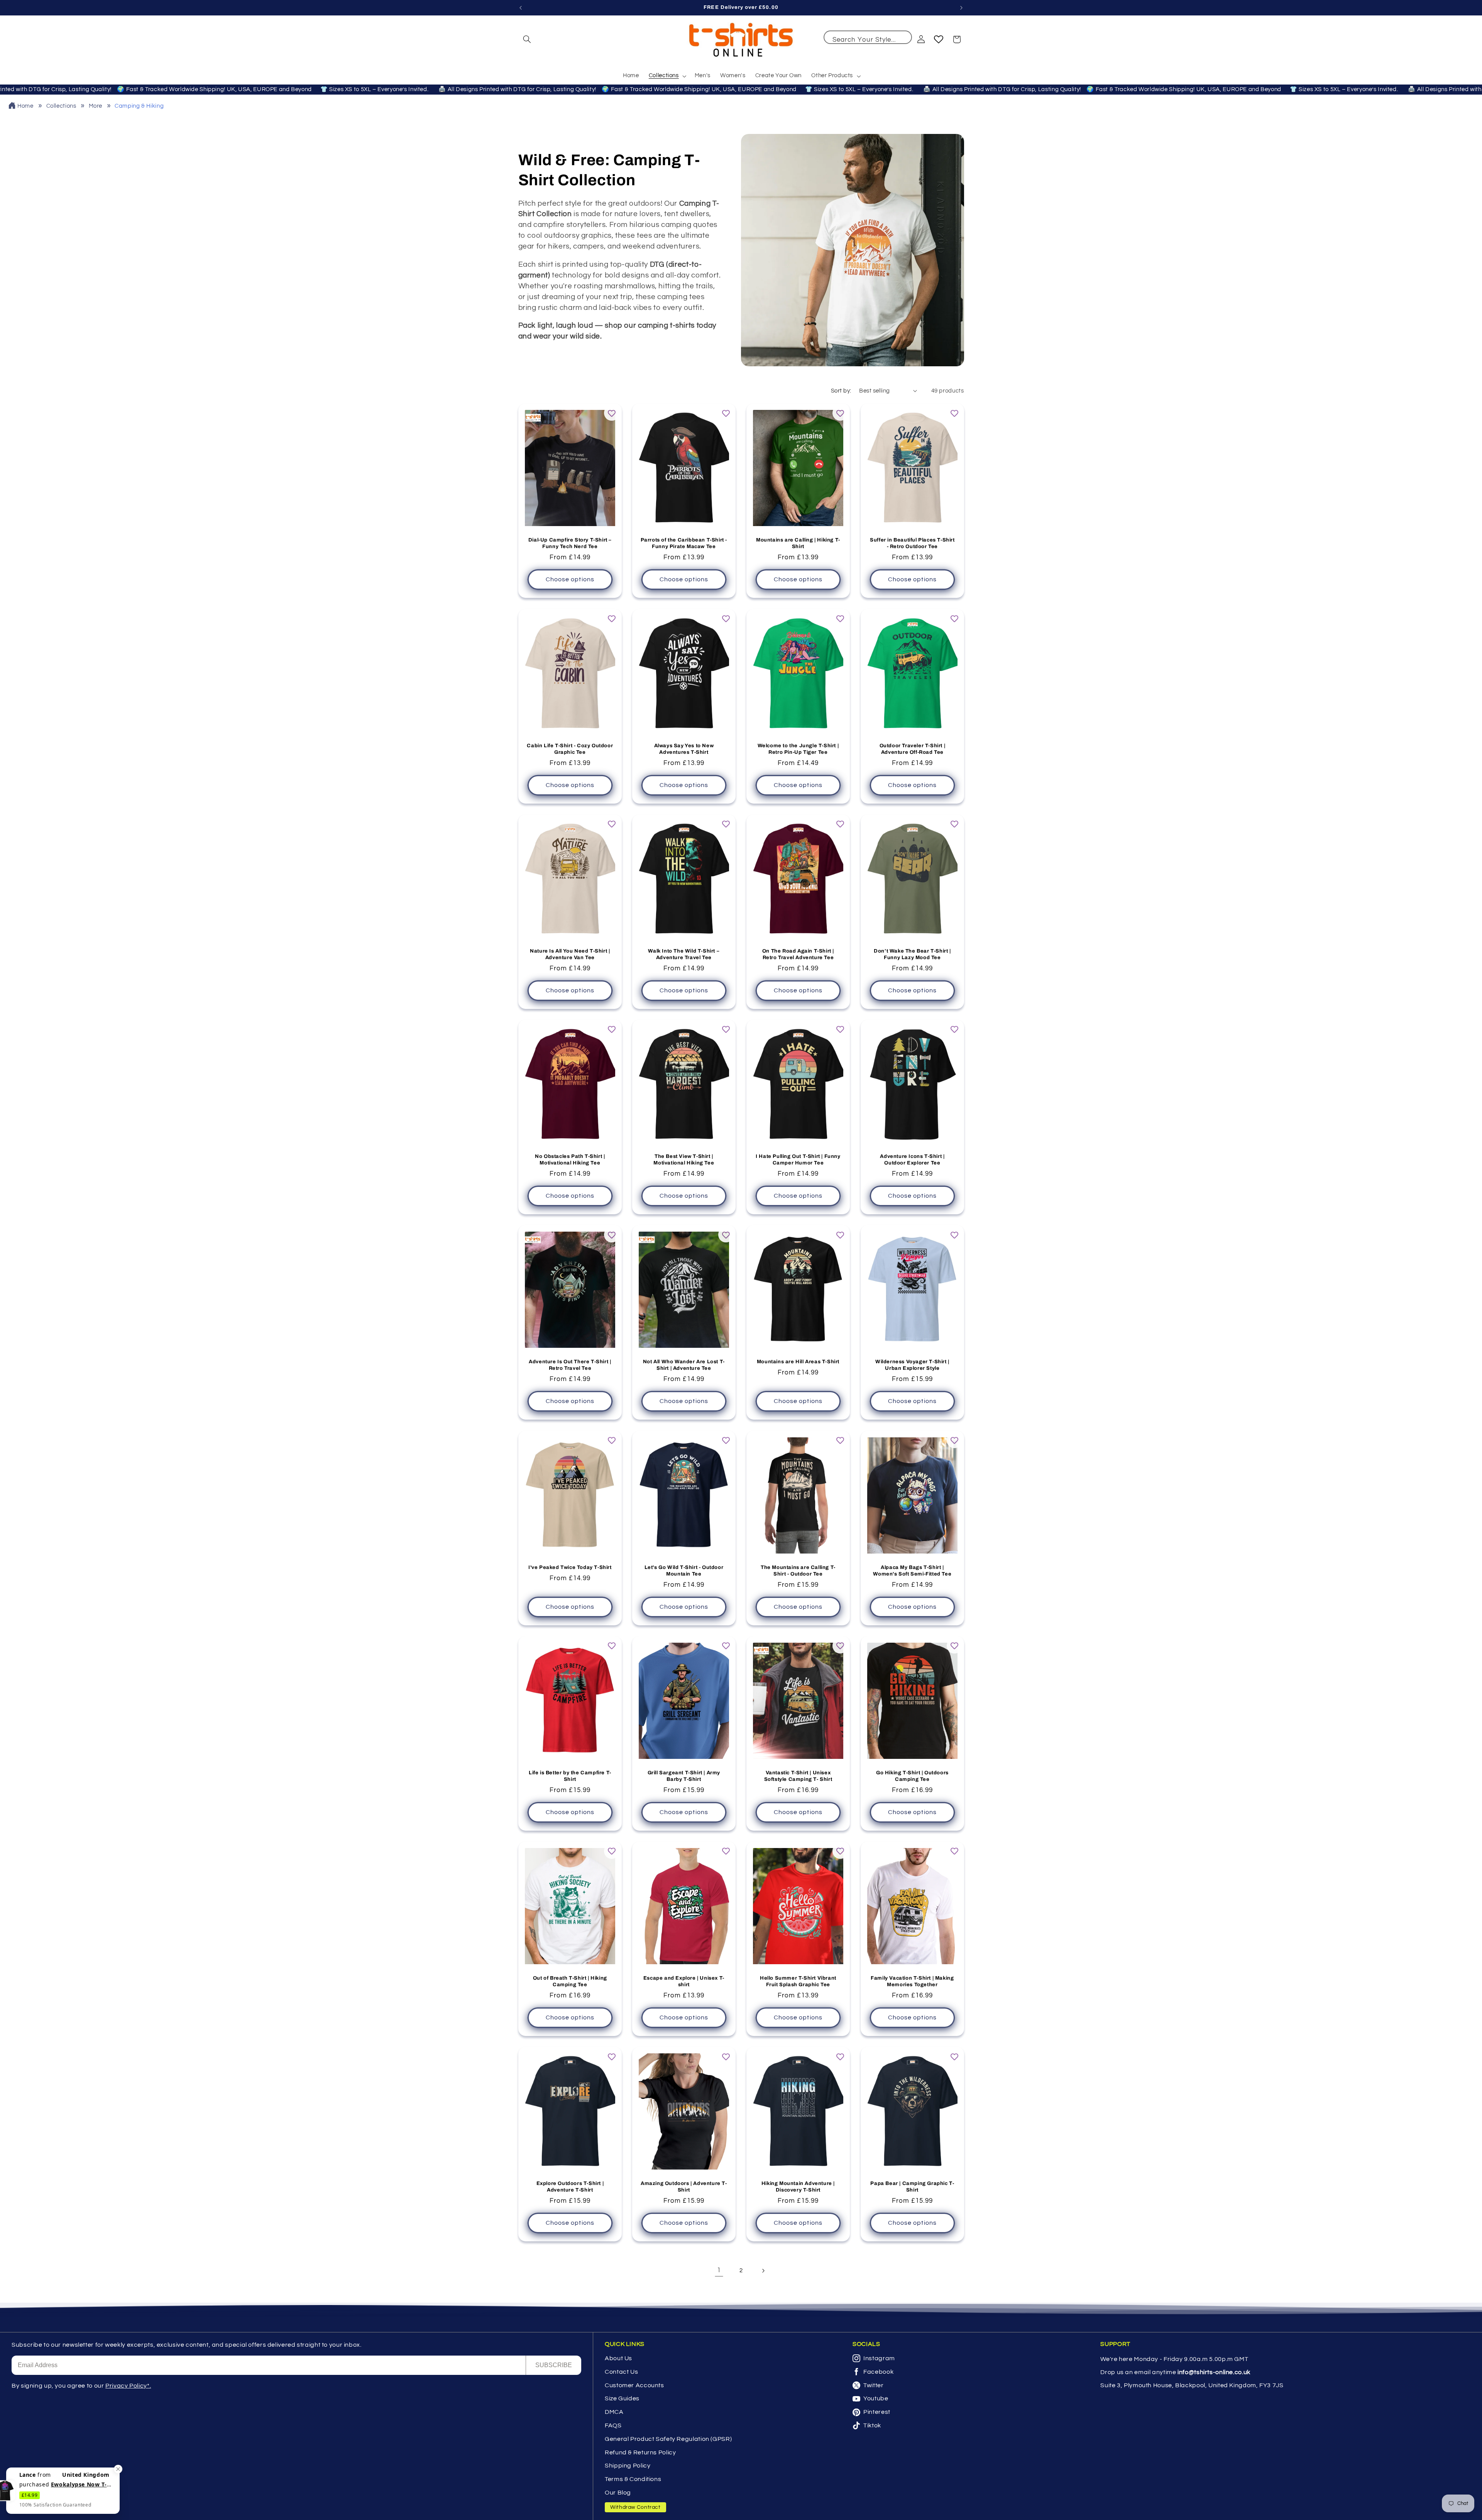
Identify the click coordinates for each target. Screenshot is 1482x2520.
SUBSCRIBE (554, 2365)
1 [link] (719, 2270)
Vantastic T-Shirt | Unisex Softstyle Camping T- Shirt (798, 1776)
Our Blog (618, 2493)
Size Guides (622, 2398)
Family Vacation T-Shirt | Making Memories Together (912, 1981)
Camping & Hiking (139, 106)
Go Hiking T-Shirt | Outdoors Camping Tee (912, 1776)
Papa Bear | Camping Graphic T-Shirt (912, 2187)
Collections (62, 106)
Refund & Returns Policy (640, 2452)
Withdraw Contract (635, 2507)
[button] (527, 39)
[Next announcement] (961, 8)
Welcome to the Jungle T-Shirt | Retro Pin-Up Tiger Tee (798, 749)
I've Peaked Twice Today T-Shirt (570, 1567)
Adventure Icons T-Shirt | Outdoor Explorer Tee (912, 1160)
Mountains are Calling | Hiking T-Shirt (798, 544)
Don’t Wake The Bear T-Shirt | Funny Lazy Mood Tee (912, 954)
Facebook (878, 2372)
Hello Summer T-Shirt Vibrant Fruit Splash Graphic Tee (798, 1981)
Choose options (570, 580)
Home (25, 106)
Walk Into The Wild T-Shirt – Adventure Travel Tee (684, 954)
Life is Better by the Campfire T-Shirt (570, 1776)
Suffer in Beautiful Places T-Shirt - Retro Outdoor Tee (912, 544)
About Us (618, 2358)
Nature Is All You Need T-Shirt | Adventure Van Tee (570, 954)
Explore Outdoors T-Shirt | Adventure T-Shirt (570, 2187)
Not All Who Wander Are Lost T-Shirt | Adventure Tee (684, 1365)
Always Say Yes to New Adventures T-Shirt (684, 749)
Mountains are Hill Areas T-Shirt (798, 1362)
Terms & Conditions (633, 2479)
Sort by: (841, 391)
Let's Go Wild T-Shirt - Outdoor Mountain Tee (684, 1571)
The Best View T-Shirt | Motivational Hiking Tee (684, 1160)
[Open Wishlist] (939, 39)
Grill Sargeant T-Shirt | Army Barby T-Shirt (684, 1776)
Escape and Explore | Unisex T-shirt (684, 1981)
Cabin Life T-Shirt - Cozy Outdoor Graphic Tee (570, 749)
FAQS (613, 2425)
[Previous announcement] (521, 8)
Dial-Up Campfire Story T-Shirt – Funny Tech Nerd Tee (570, 544)
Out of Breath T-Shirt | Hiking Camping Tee (570, 1981)
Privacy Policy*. (128, 2386)
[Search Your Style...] (902, 40)
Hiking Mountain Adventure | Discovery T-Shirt (798, 2187)
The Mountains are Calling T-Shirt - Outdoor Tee (798, 1571)
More (96, 106)
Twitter (873, 2385)
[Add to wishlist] (612, 413)
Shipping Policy (628, 2466)
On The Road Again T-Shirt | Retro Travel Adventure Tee (798, 954)
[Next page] (763, 2271)
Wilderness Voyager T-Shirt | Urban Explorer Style (912, 1365)
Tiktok (872, 2425)
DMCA (614, 2412)
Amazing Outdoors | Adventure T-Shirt (684, 2187)
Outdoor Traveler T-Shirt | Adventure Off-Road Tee (912, 749)
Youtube (876, 2398)
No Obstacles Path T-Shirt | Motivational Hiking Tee (570, 1160)
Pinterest (877, 2412)
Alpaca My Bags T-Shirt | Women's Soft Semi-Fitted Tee (912, 1571)
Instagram (879, 2358)
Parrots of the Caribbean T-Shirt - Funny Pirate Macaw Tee (684, 544)
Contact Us (621, 2372)
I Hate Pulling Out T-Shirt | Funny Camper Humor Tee (798, 1160)
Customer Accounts (634, 2385)
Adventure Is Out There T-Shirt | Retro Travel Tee (570, 1365)
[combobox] (868, 37)
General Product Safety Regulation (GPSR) (668, 2439)
